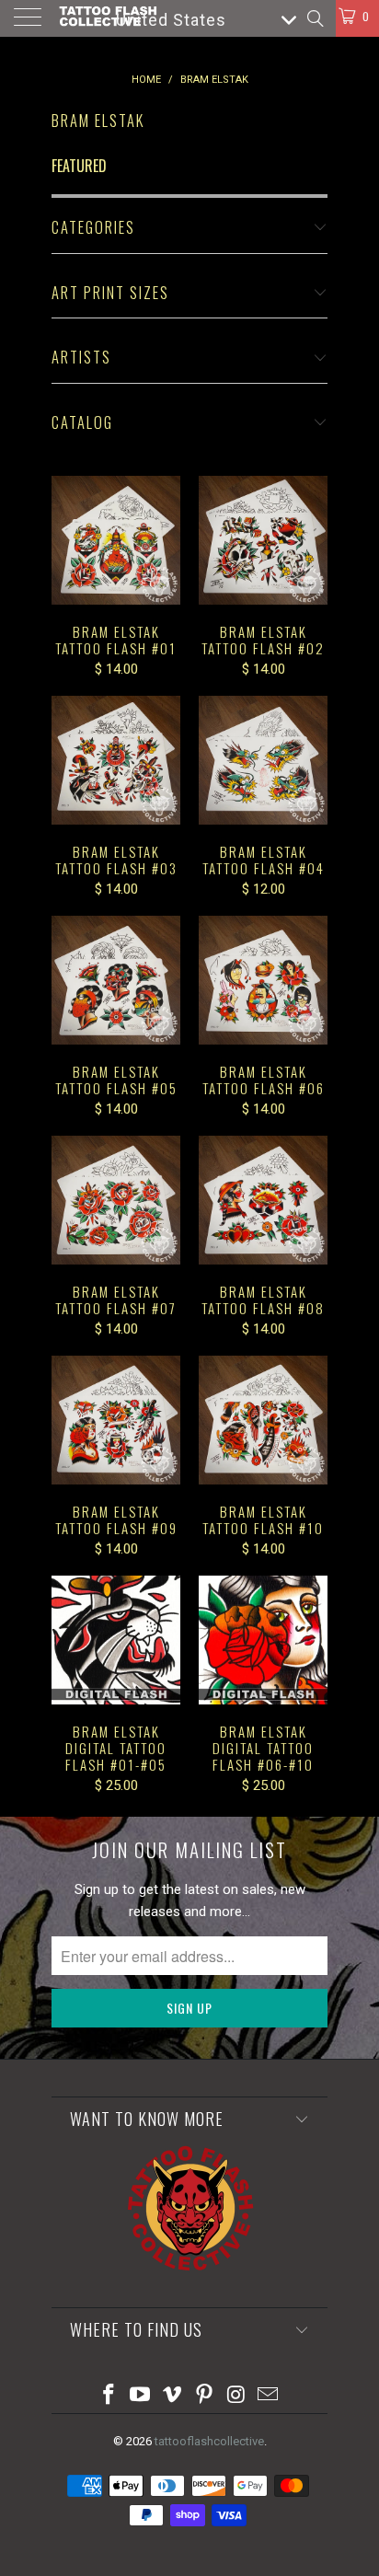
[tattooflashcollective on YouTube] (141, 2396)
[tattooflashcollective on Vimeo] (173, 2396)
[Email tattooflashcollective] (269, 2396)
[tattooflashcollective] (107, 18)
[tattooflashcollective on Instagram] (236, 2396)
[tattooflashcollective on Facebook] (109, 2396)
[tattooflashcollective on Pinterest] (205, 2396)
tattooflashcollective (209, 2441)
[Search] (314, 18)
